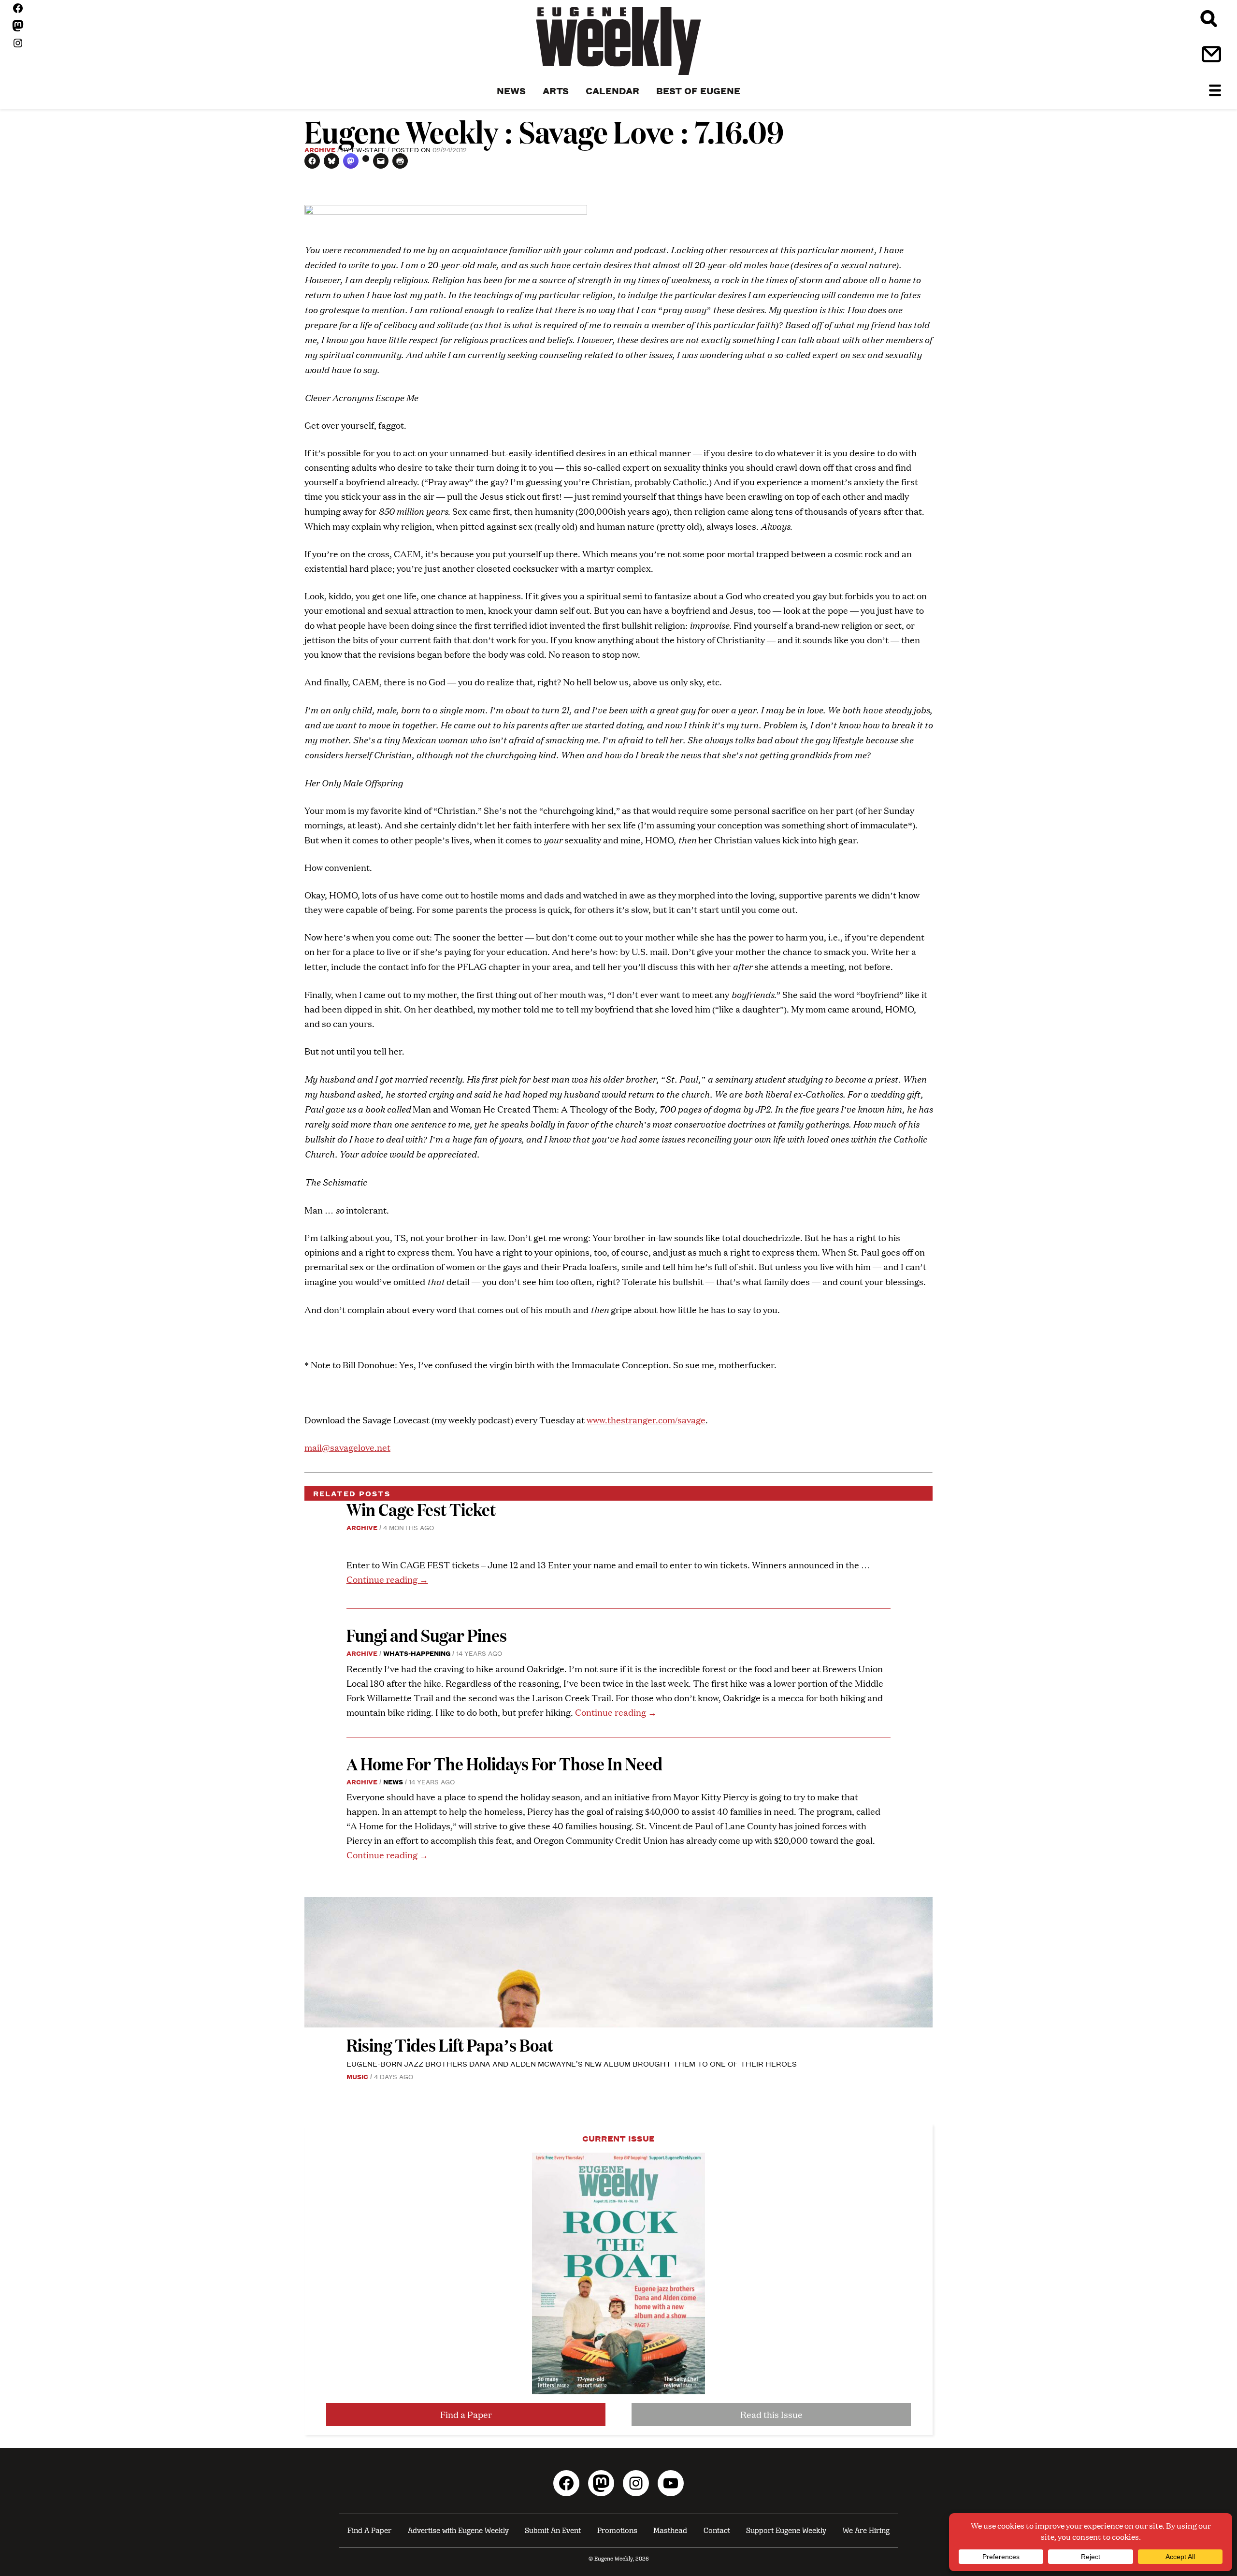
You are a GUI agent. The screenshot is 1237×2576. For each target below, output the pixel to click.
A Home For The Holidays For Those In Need (504, 1763)
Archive (320, 149)
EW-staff (369, 149)
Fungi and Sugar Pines (427, 1635)
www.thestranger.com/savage (646, 1420)
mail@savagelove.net (347, 1447)
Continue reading (387, 1579)
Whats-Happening (417, 1653)
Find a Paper (466, 2414)
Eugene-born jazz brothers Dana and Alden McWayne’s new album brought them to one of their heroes (572, 2063)
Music (357, 2076)
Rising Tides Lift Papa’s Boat (450, 2045)
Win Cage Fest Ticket (421, 1509)
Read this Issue (771, 2414)
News (393, 1781)
